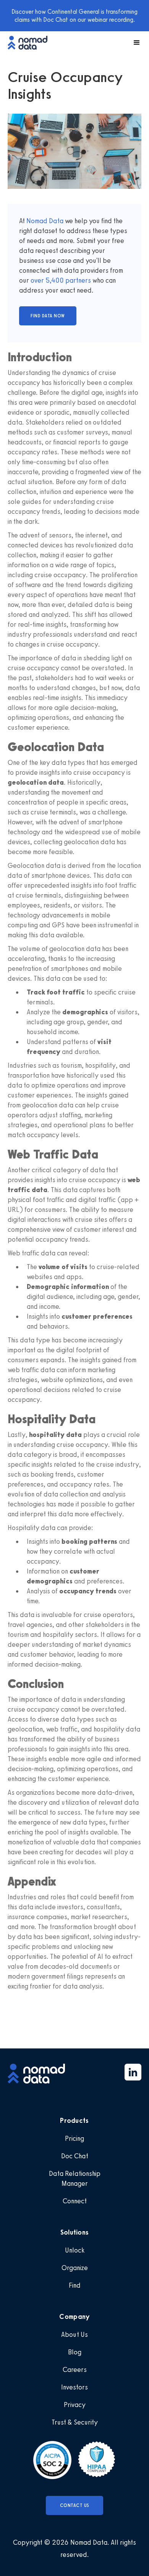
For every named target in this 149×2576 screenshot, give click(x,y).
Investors (74, 2387)
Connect (75, 2201)
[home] (31, 43)
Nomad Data (45, 221)
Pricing (74, 2138)
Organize (75, 2268)
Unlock (75, 2250)
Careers (75, 2370)
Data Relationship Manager (75, 2179)
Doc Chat (75, 2156)
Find (75, 2285)
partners (77, 280)
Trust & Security (75, 2422)
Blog (75, 2352)
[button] (133, 43)
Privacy (75, 2405)
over (38, 280)
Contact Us (75, 2505)
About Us (74, 2335)
